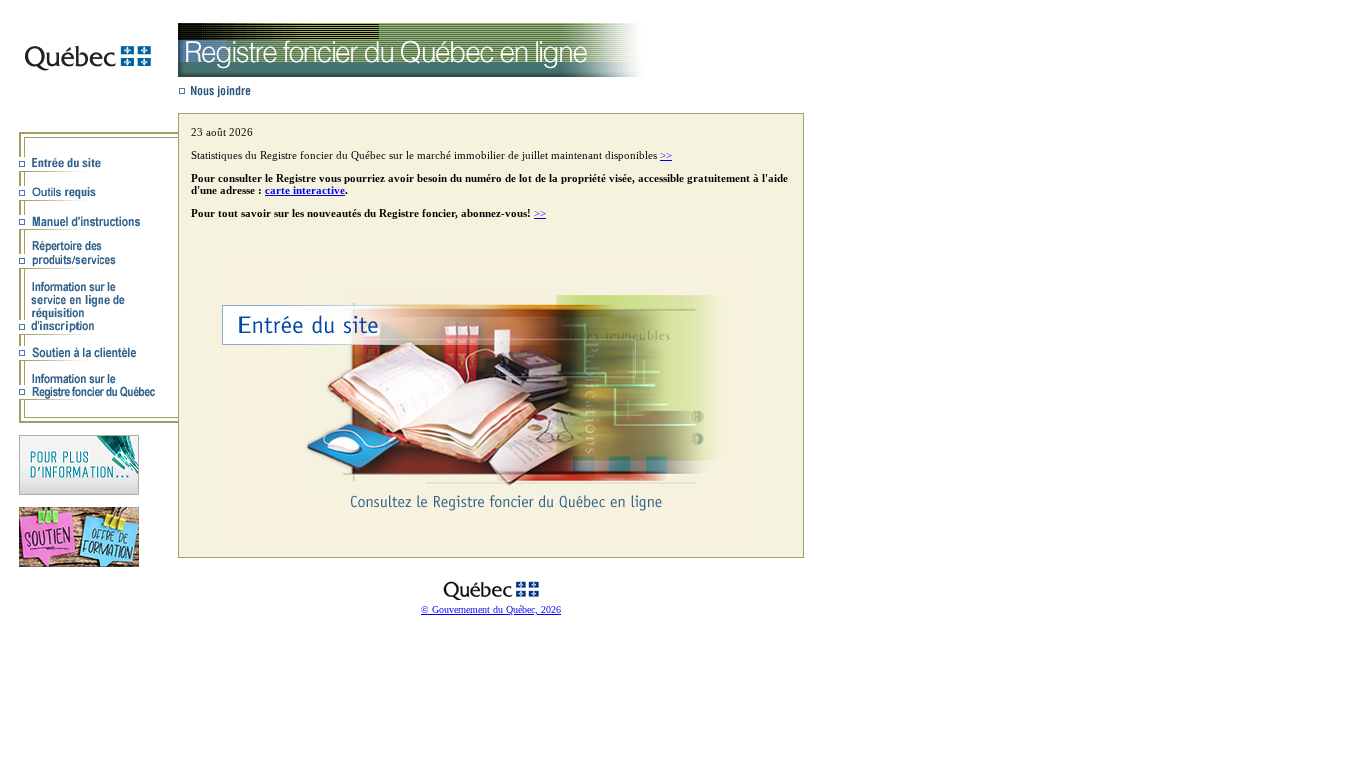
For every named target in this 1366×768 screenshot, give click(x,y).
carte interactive (305, 190)
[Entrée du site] (491, 541)
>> (666, 155)
